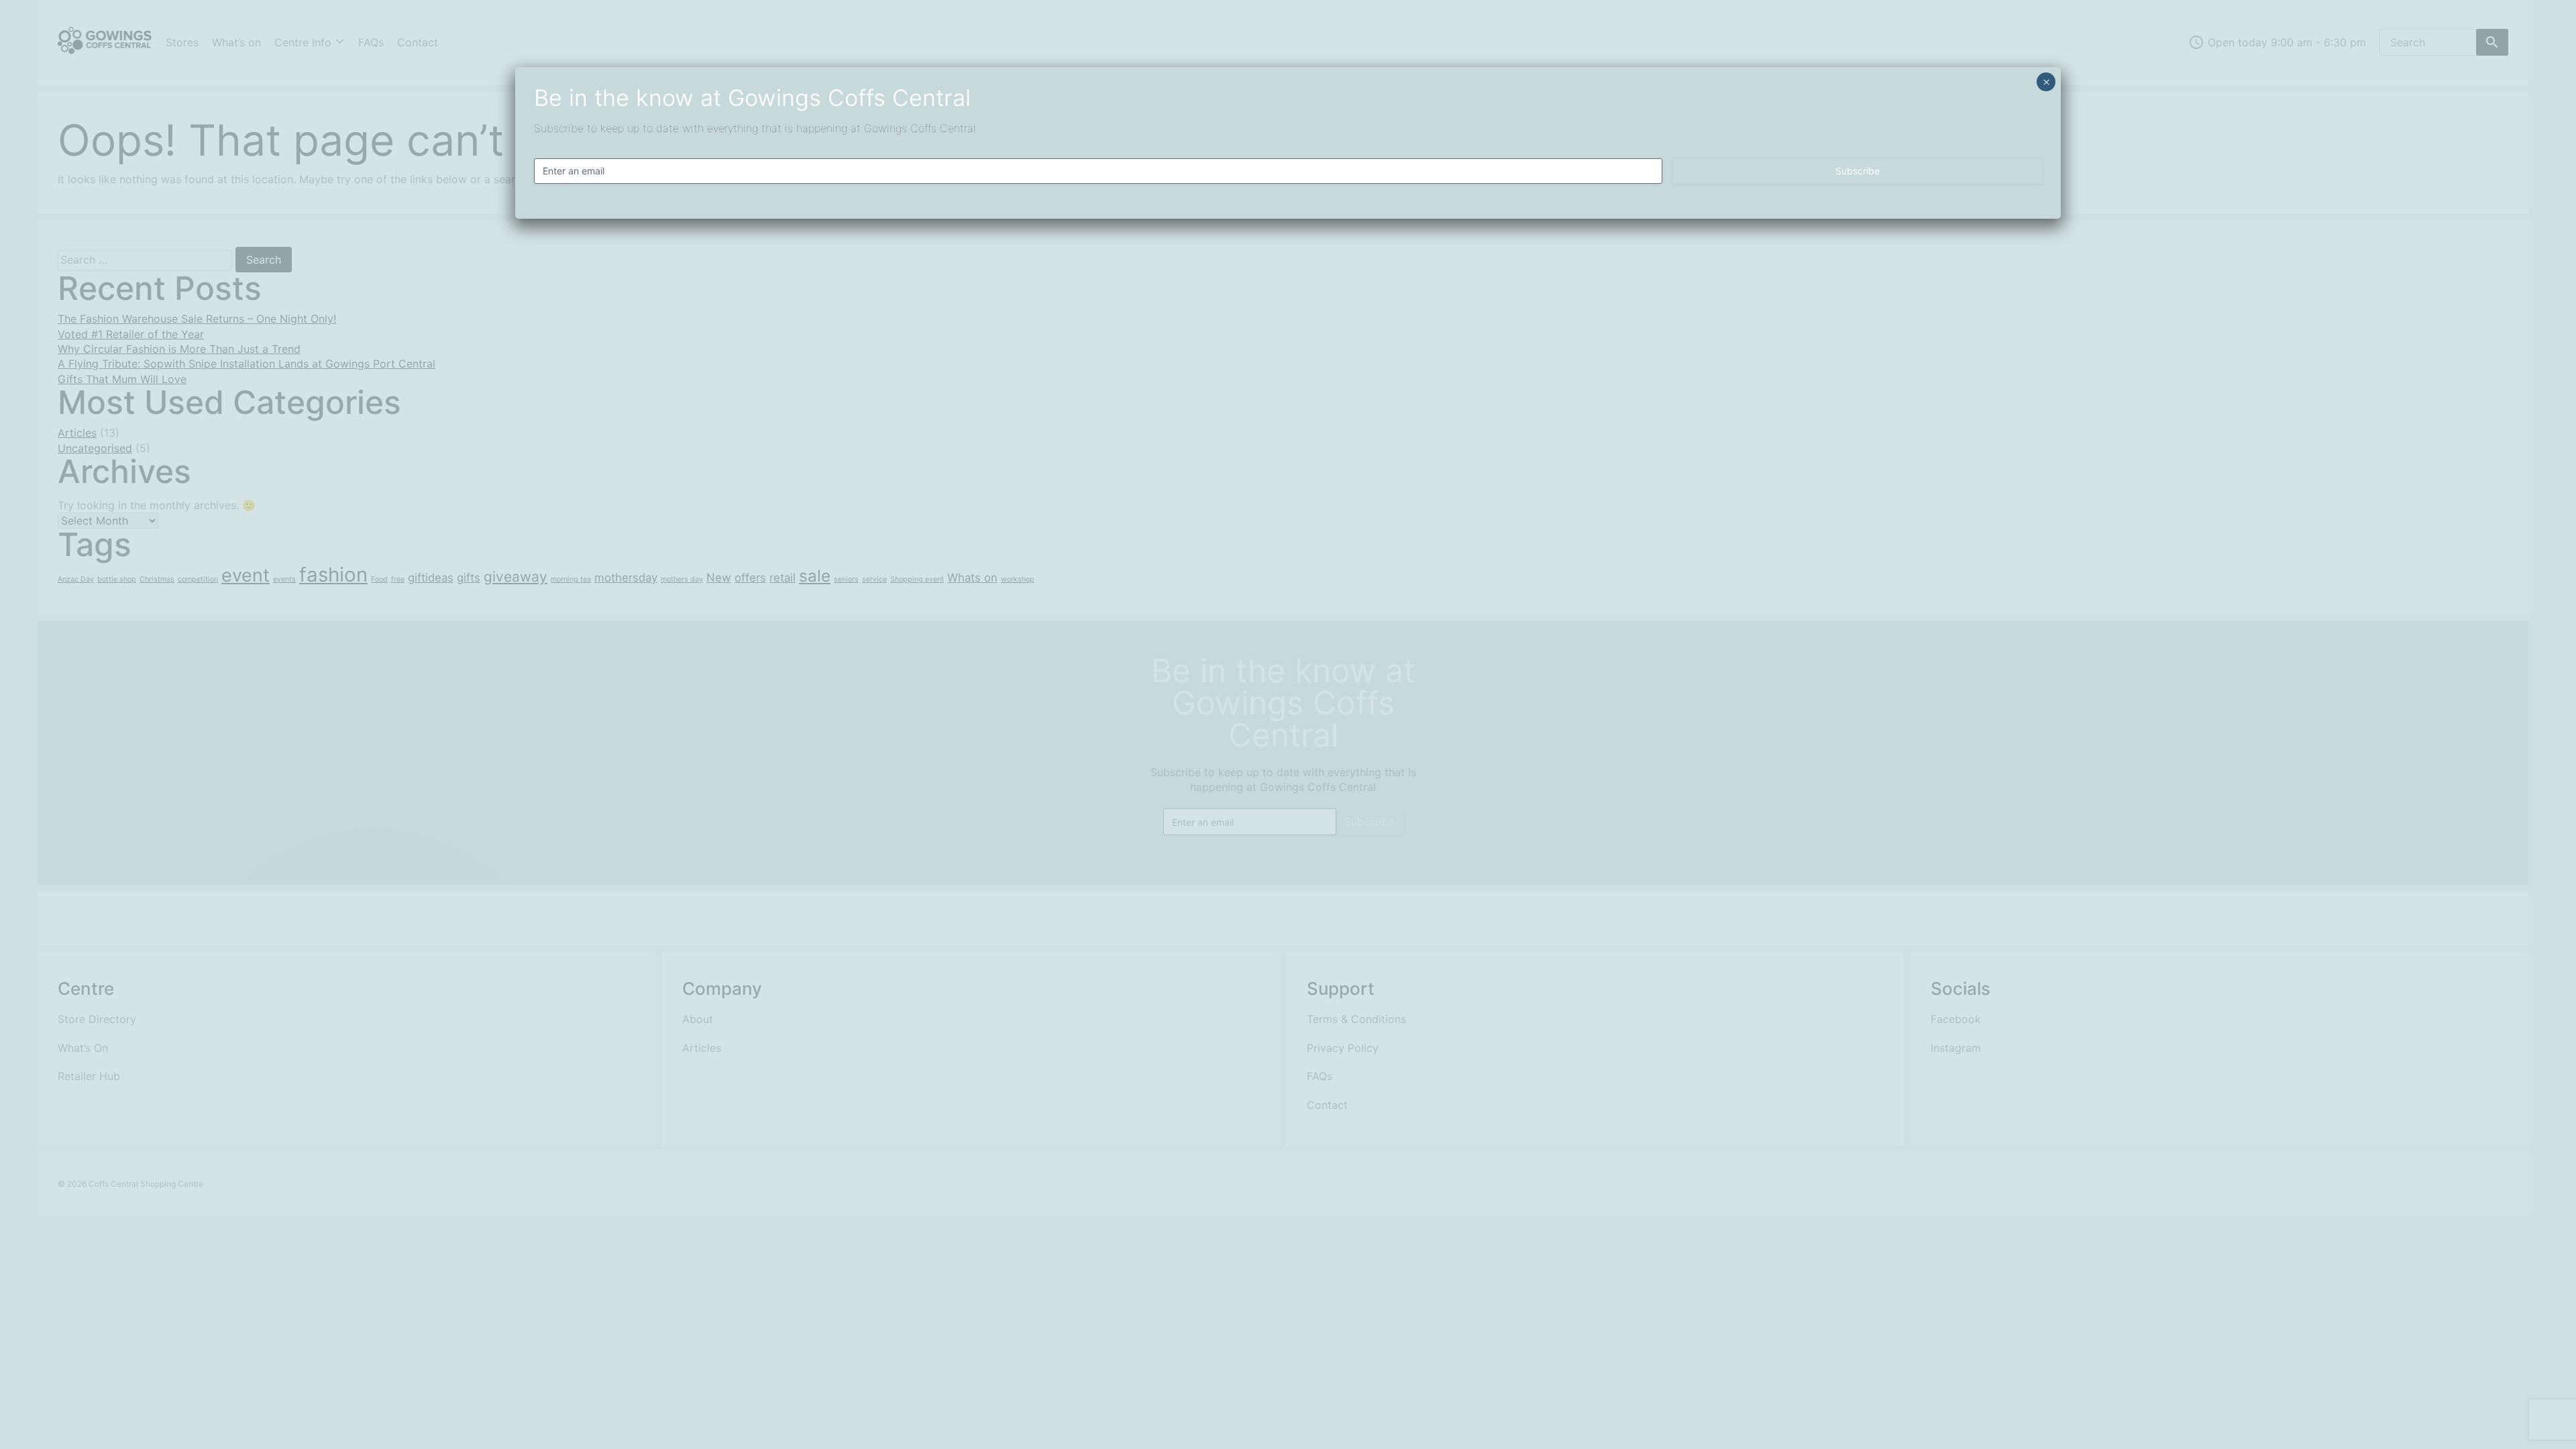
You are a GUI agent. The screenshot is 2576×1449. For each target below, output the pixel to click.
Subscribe (1858, 171)
